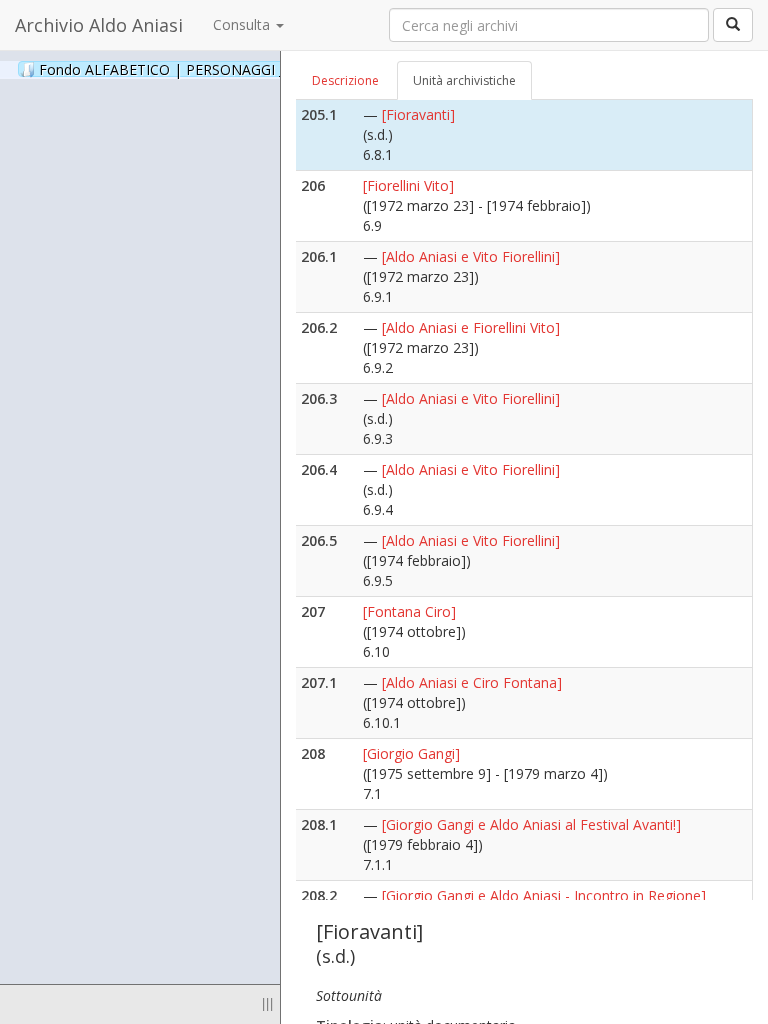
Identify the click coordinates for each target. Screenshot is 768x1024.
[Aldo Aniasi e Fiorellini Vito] (471, 327)
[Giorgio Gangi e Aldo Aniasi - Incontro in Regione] (544, 895)
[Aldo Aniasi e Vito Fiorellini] (471, 256)
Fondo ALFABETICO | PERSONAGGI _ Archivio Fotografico (252, 69)
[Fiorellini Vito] (408, 185)
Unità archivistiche (464, 80)
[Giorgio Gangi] (411, 753)
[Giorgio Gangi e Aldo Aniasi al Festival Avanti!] (531, 824)
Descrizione (345, 80)
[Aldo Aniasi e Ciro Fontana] (472, 682)
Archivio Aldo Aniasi (99, 25)
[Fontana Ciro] (409, 611)
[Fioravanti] (418, 114)
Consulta (243, 24)
